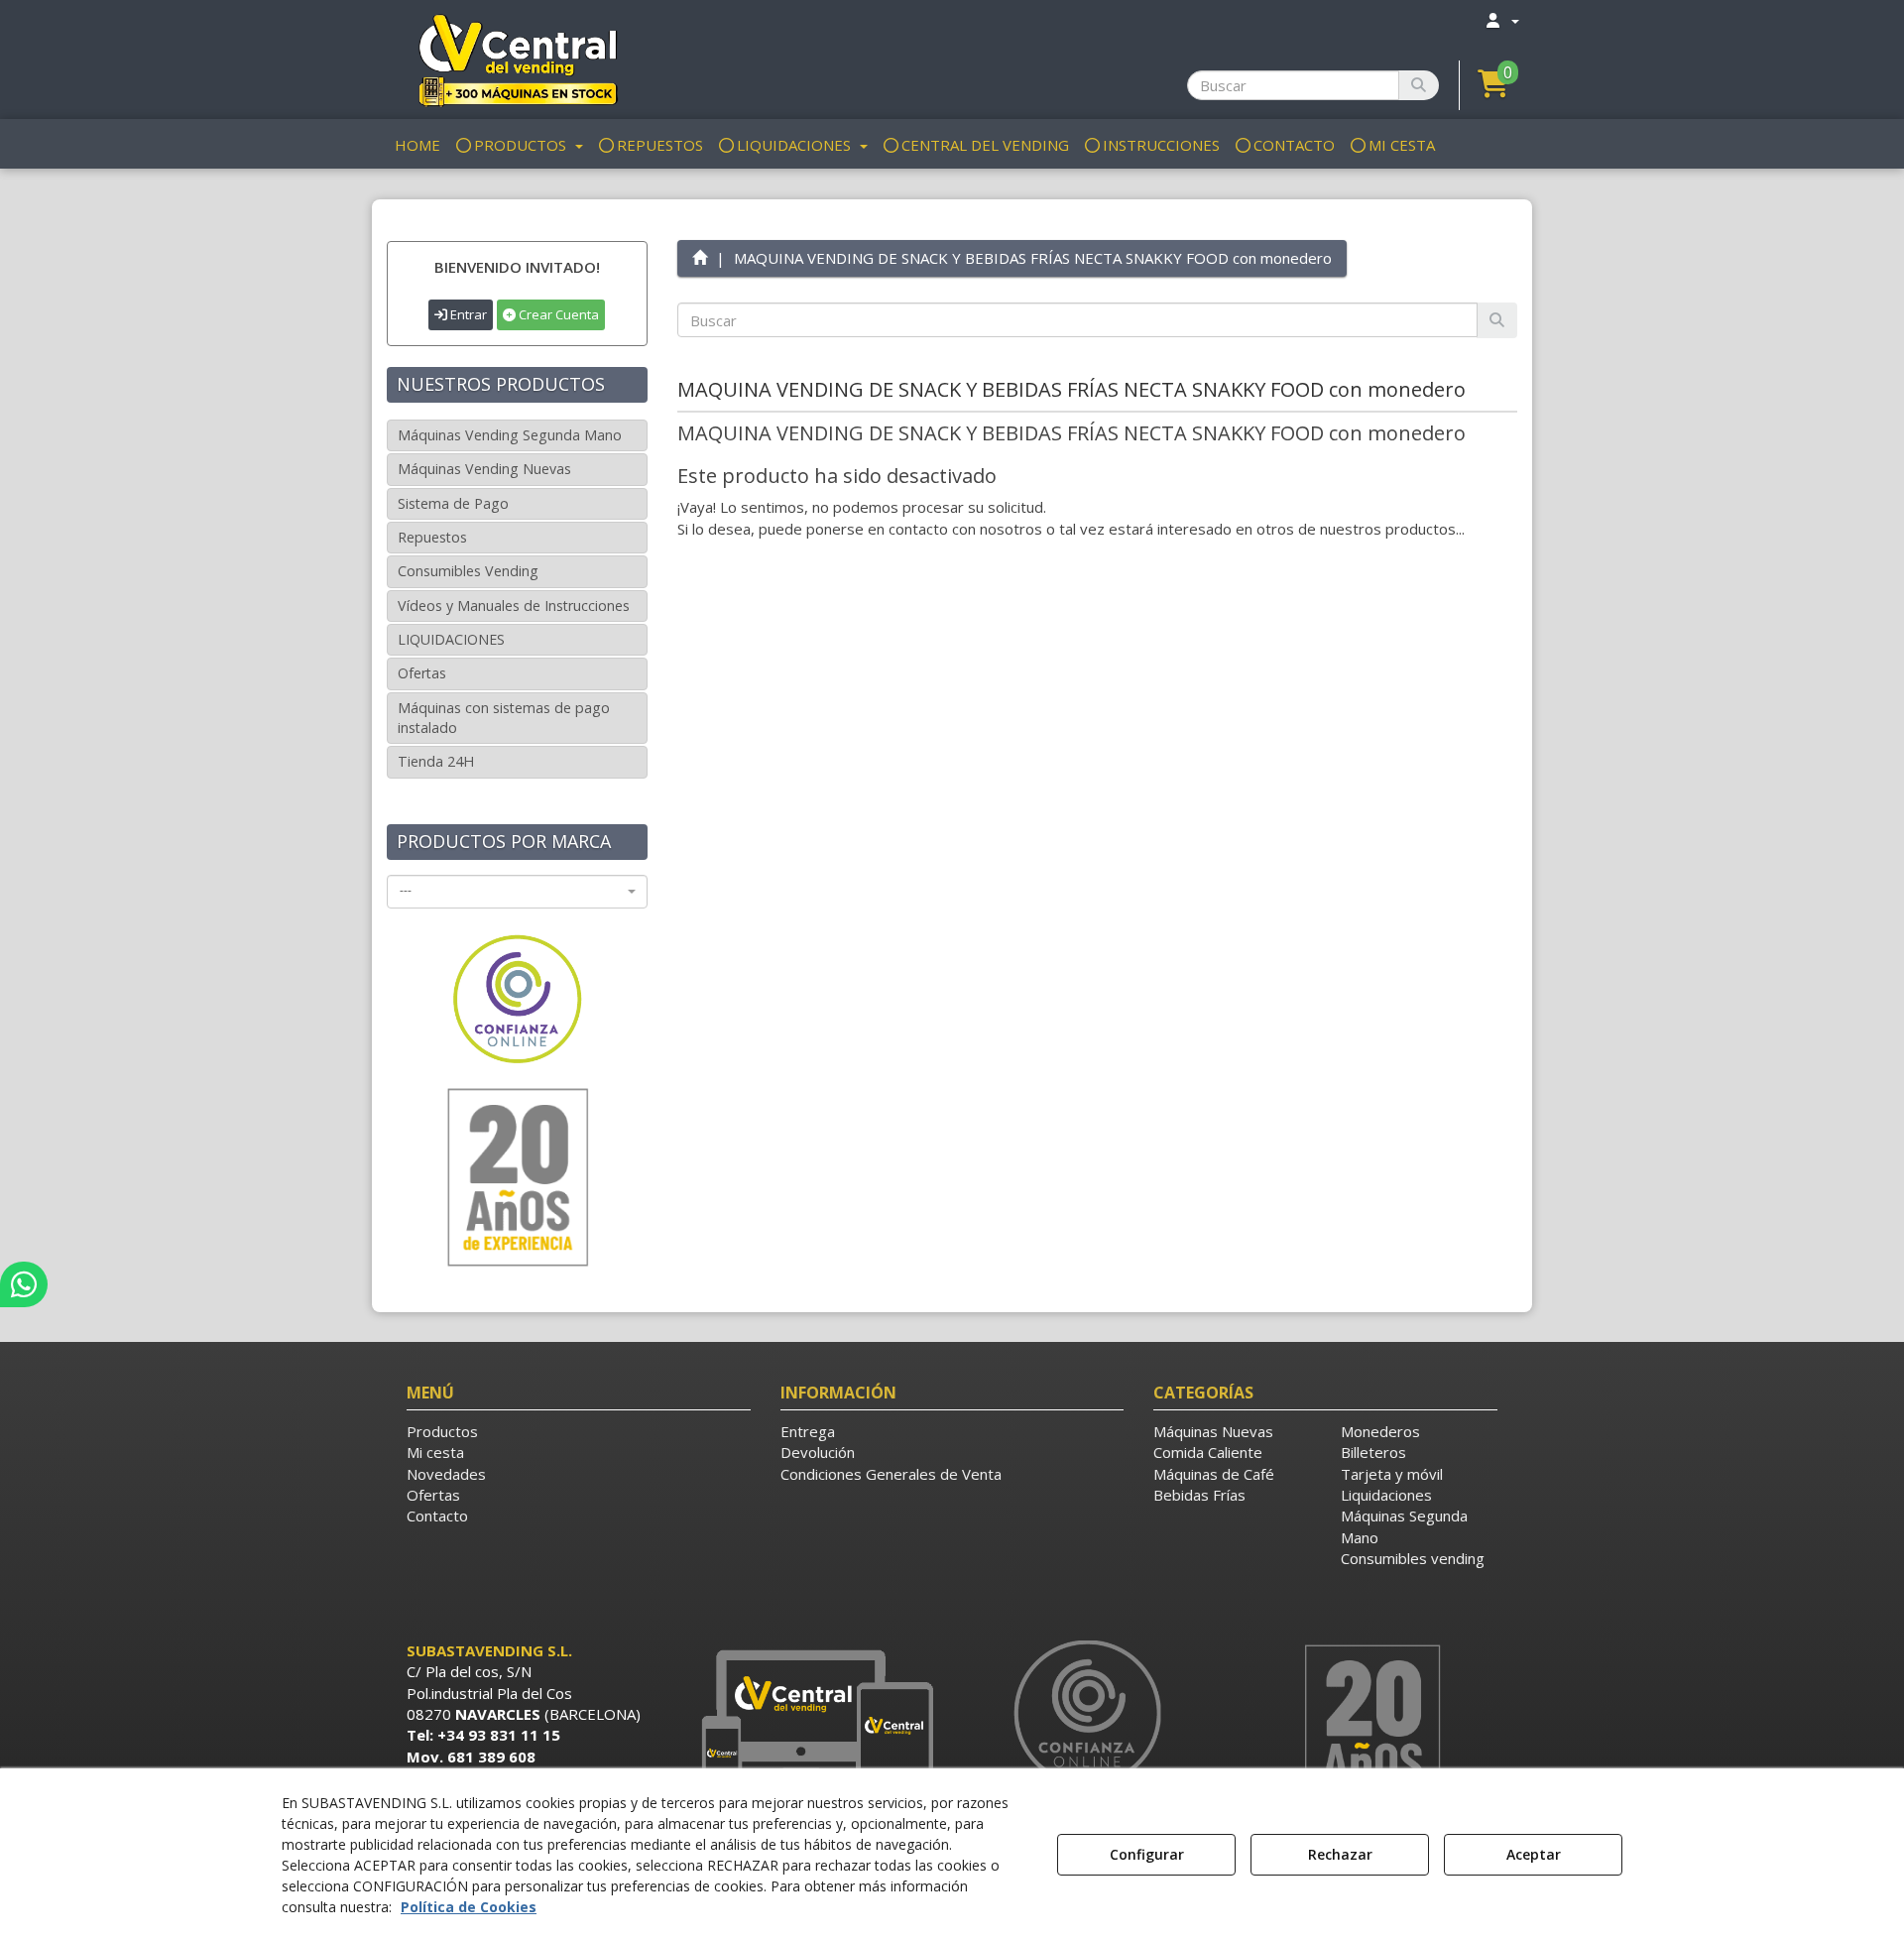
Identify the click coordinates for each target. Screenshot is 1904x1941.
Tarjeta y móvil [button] (1392, 1474)
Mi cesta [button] (435, 1452)
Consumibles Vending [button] (468, 571)
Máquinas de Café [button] (1214, 1474)
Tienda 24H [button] (436, 761)
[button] (517, 60)
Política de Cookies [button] (469, 1907)
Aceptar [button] (1534, 1854)
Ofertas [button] (422, 673)
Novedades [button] (446, 1474)
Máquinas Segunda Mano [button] (1404, 1526)
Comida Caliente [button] (1208, 1452)
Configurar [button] (1147, 1854)
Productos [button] (442, 1431)
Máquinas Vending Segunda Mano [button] (510, 435)
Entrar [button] (467, 314)
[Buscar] (1419, 85)
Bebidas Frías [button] (1199, 1495)
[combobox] (517, 892)
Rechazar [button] (1340, 1854)
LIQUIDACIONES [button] (451, 639)
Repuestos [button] (432, 537)
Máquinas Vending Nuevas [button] (484, 469)
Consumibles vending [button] (1413, 1558)
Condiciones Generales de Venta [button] (891, 1474)
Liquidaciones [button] (1386, 1495)
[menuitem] (1501, 20)
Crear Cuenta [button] (557, 314)
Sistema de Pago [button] (453, 503)
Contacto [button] (437, 1516)
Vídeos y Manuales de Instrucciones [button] (514, 606)
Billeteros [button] (1373, 1452)
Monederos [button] (1380, 1431)
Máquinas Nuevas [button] (1213, 1431)
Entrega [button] (808, 1431)
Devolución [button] (818, 1452)
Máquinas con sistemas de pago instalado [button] (504, 718)
